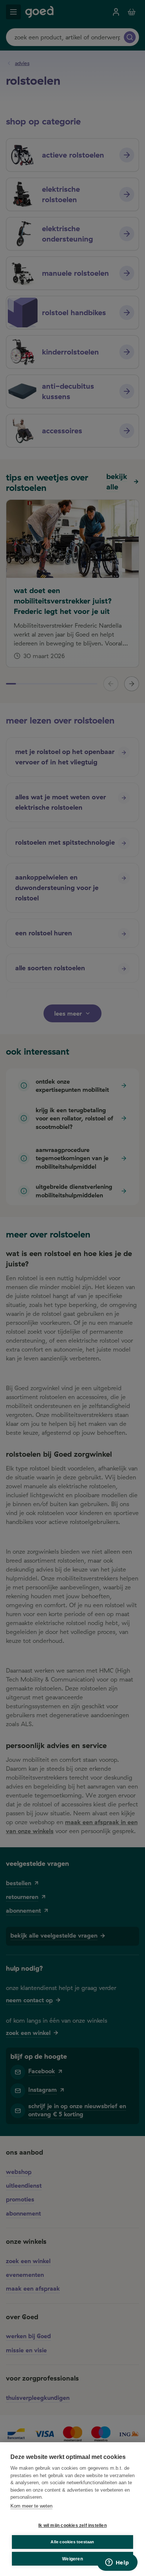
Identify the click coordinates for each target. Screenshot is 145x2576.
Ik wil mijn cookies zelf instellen (72, 2525)
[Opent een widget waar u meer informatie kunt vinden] (117, 2563)
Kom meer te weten (31, 2506)
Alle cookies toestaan (72, 2542)
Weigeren (72, 2559)
